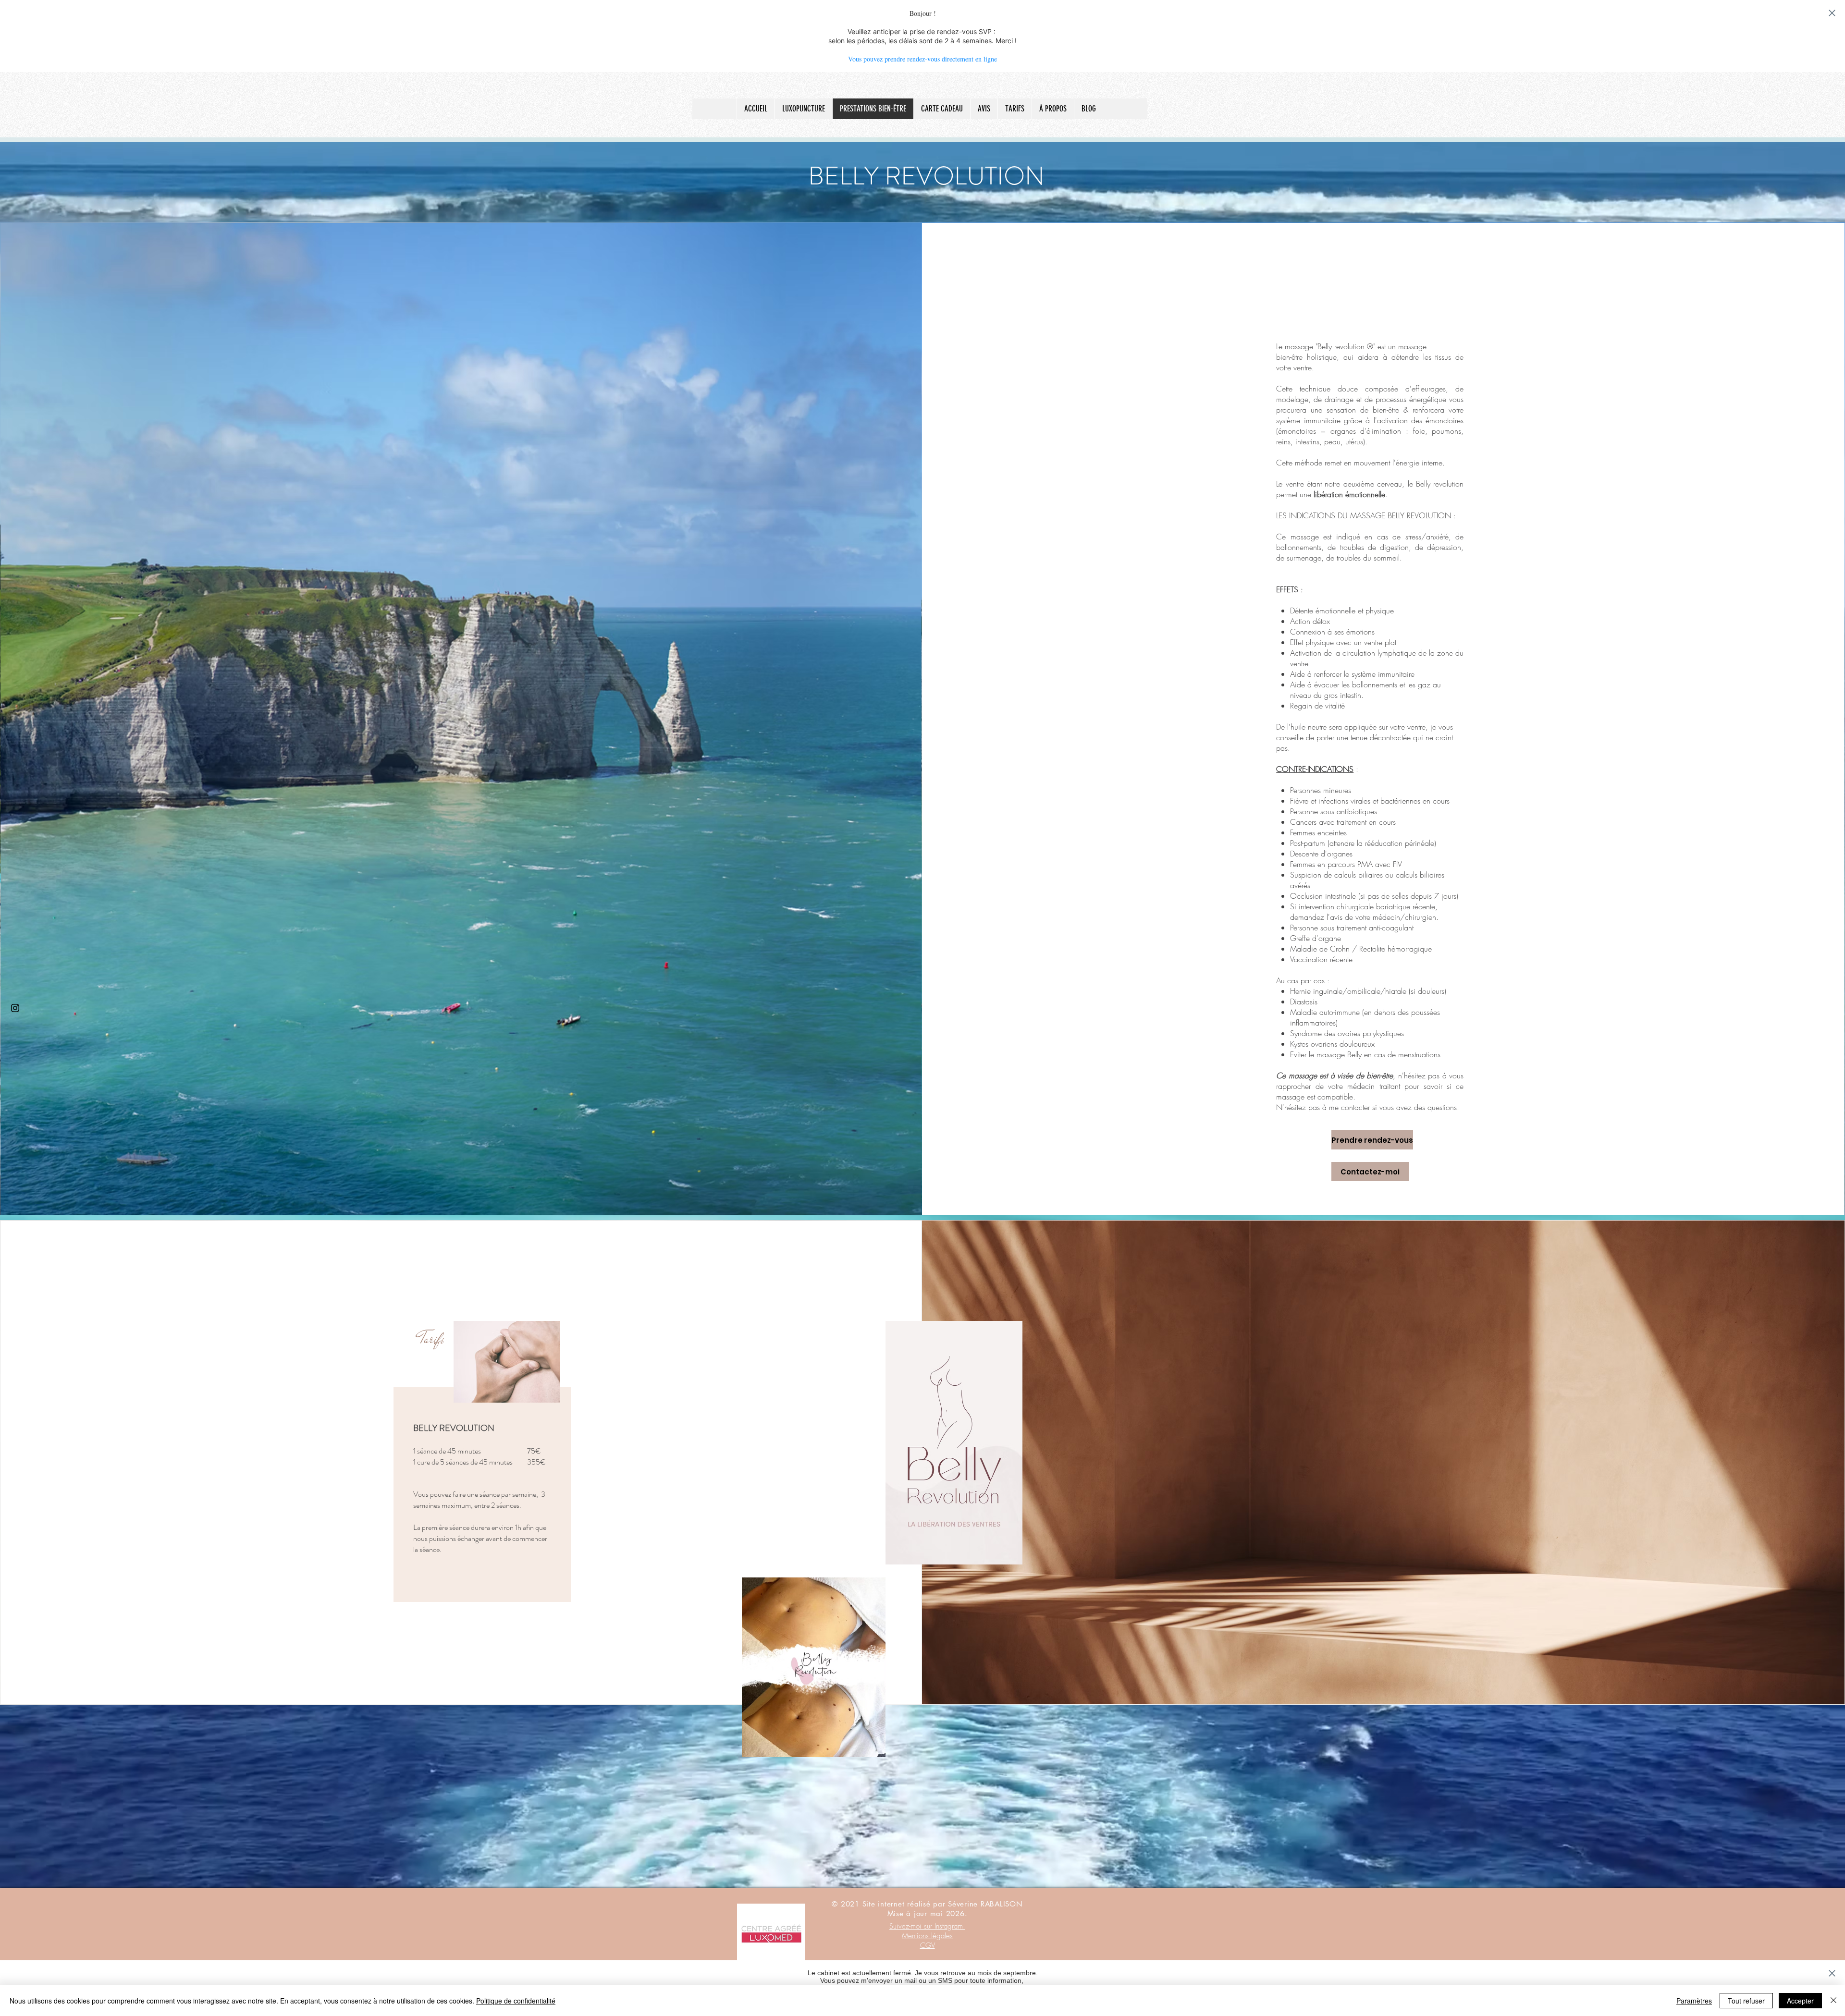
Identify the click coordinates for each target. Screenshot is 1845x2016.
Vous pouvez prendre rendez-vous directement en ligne (922, 59)
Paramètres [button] (1694, 2001)
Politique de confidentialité (516, 2001)
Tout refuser (1746, 2001)
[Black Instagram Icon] (15, 1008)
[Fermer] (1833, 2001)
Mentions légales (927, 1936)
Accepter (1800, 2001)
